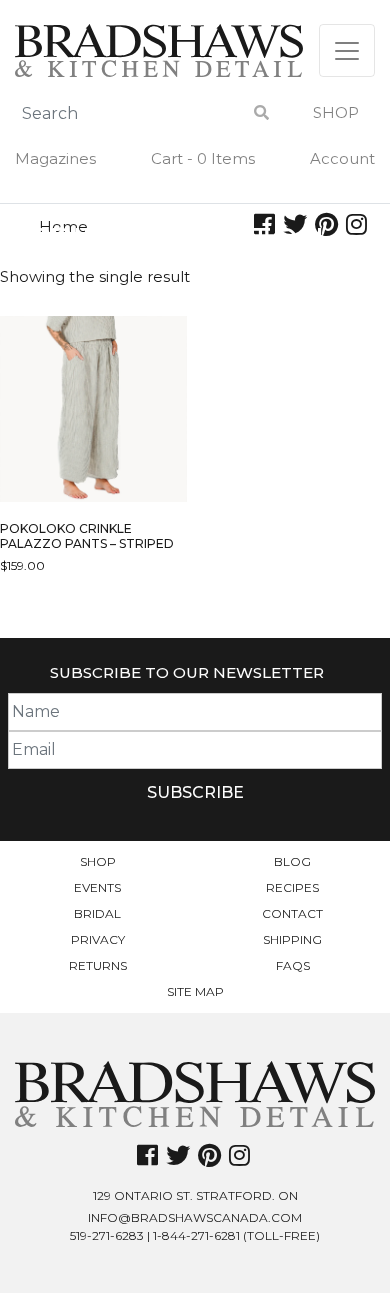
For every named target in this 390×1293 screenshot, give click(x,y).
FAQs (293, 965)
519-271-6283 (107, 1235)
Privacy (98, 939)
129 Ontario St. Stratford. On (195, 1195)
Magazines (55, 158)
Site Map (195, 991)
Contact (292, 913)
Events (97, 887)
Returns (98, 965)
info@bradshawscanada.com (195, 1217)
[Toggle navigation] (347, 50)
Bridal (97, 913)
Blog (292, 861)
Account (342, 158)
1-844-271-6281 (196, 1235)
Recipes (292, 887)
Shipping (292, 939)
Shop (336, 112)
